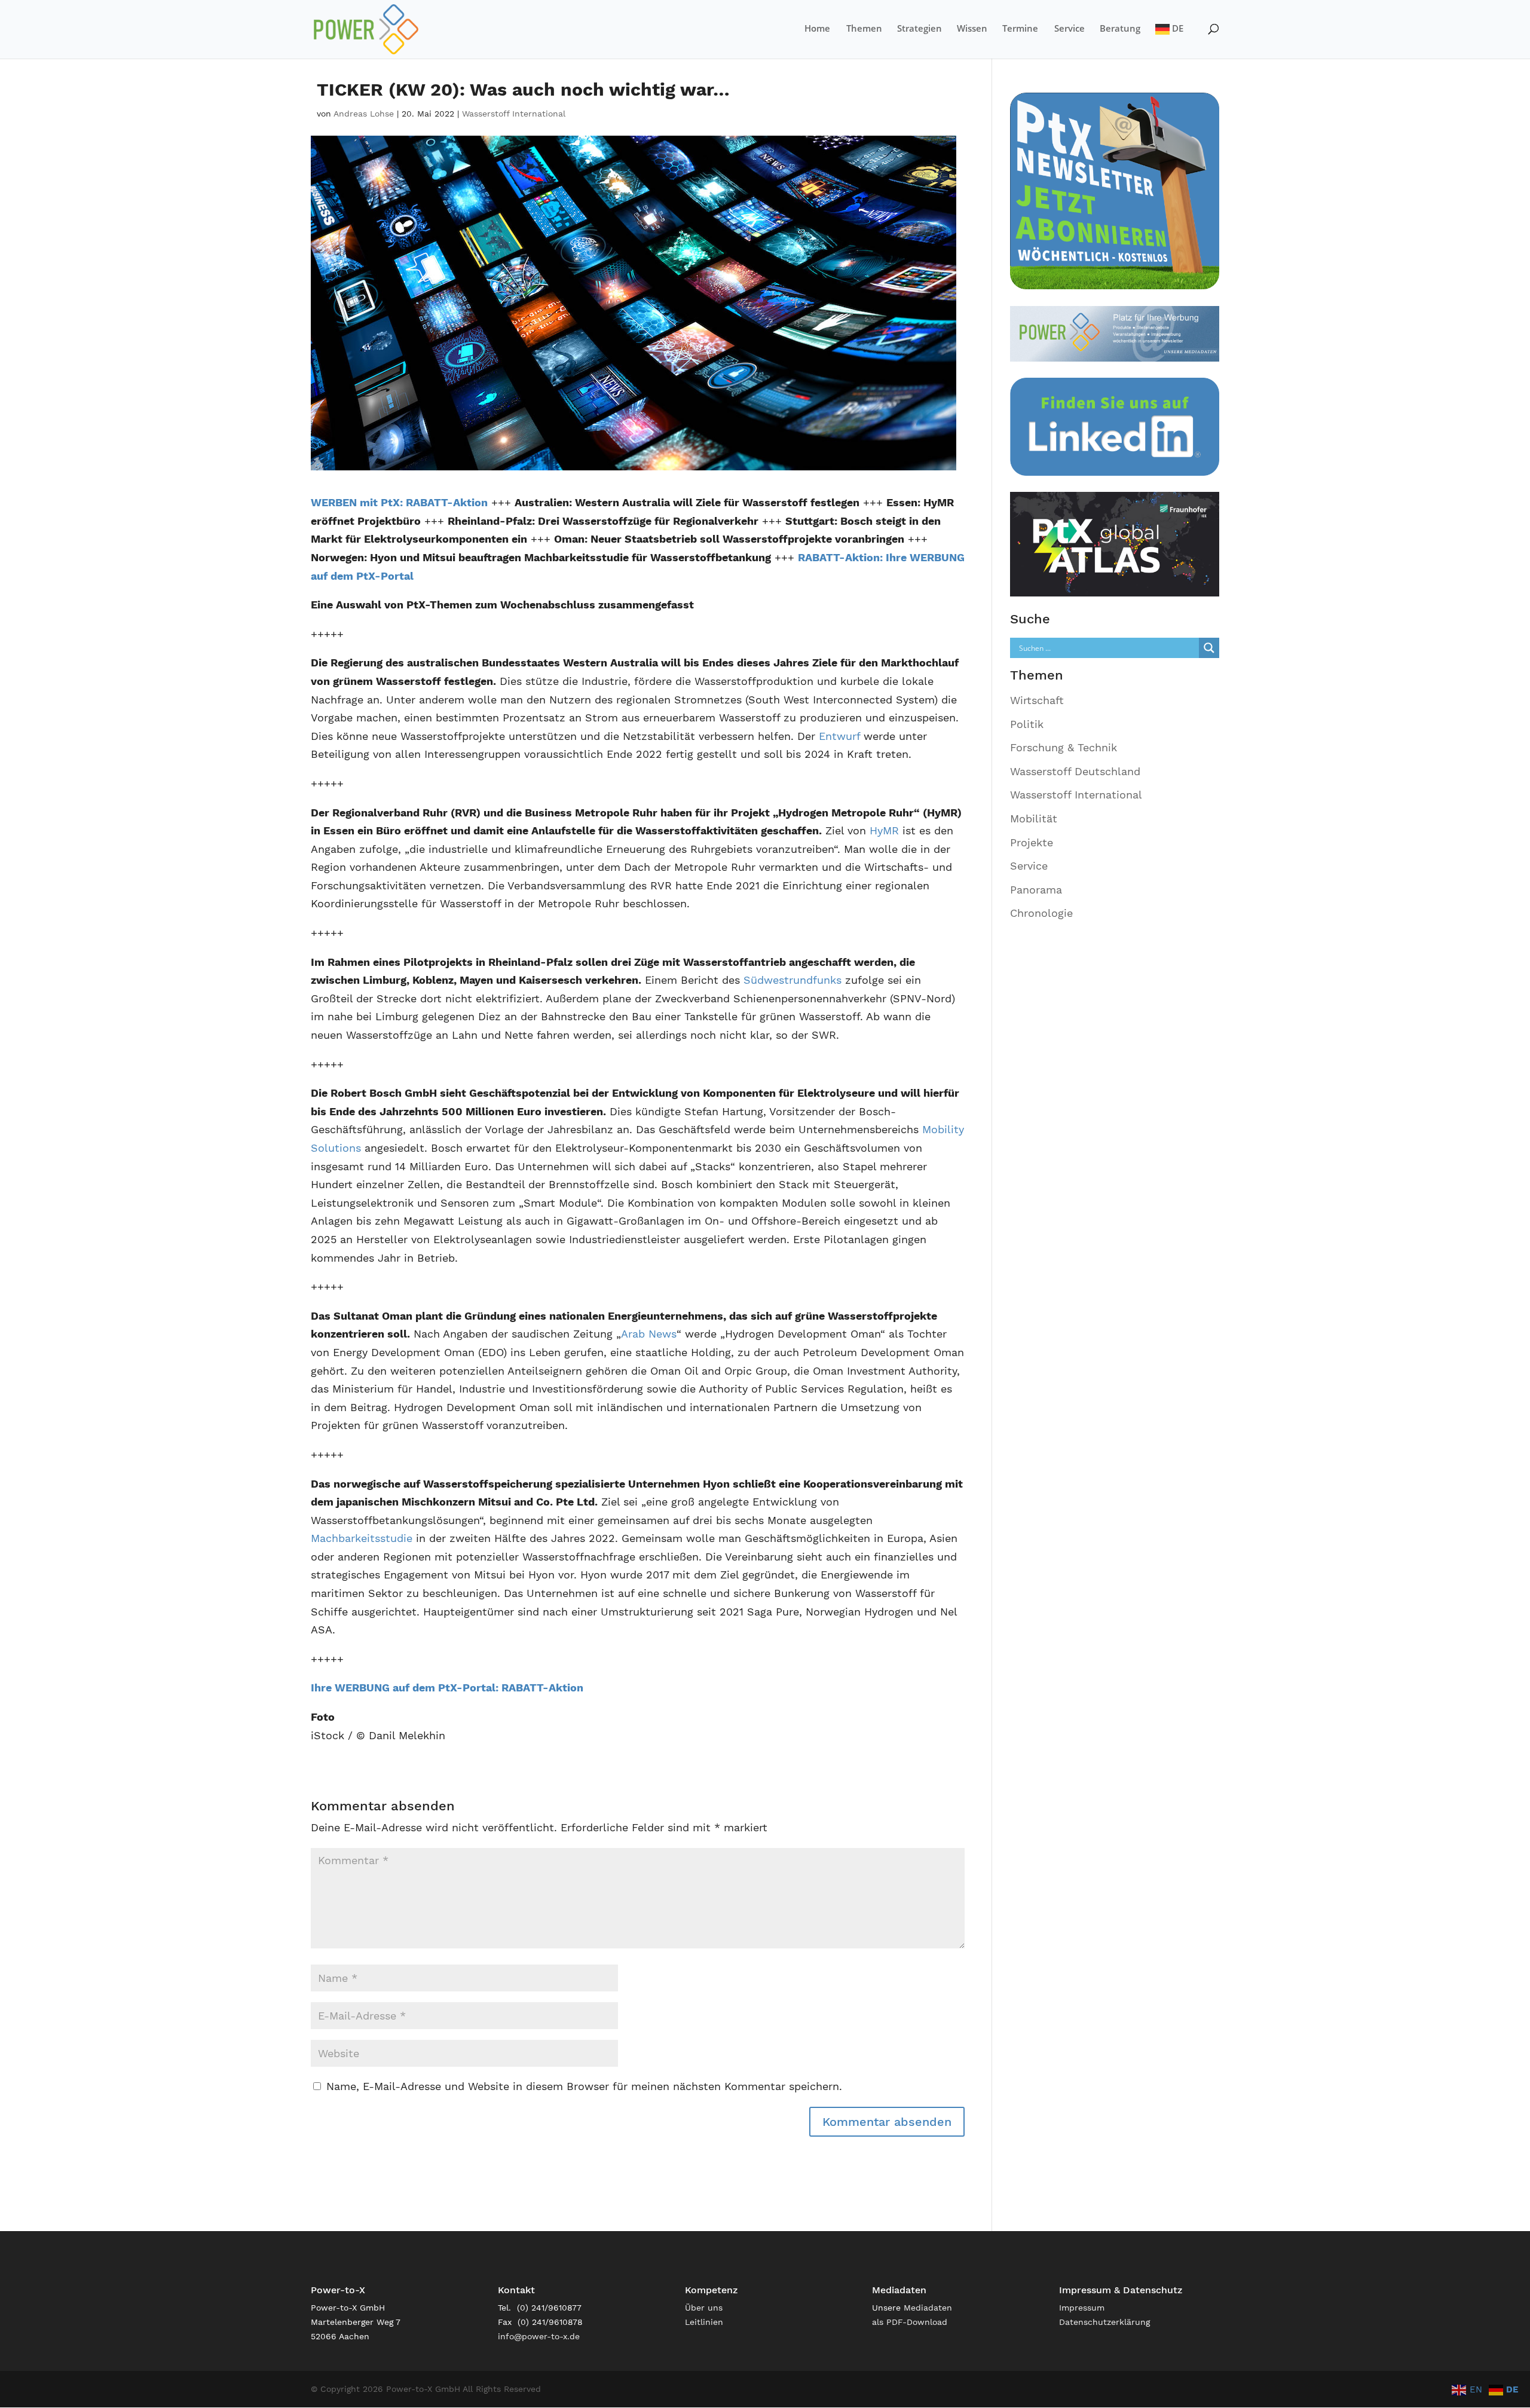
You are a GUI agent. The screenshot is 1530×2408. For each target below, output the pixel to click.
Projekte (1032, 842)
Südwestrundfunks (792, 980)
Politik (1027, 724)
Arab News (649, 1334)
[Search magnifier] (1209, 648)
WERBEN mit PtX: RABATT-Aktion (399, 502)
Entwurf (839, 736)
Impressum (1082, 2308)
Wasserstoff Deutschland (1075, 771)
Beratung (1120, 29)
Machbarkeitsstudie (362, 1538)
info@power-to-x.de (539, 2336)
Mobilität (1034, 819)
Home (817, 29)
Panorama (1036, 890)
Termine (1020, 29)
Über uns (704, 2308)
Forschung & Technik (1064, 747)
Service (1070, 29)
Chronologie (1041, 913)
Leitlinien (704, 2322)
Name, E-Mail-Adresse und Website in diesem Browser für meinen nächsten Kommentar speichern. (584, 2086)
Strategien (919, 29)
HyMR (884, 830)
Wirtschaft (1037, 700)
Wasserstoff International (514, 114)
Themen (864, 29)
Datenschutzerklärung (1104, 2322)
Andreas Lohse (364, 114)
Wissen (972, 29)
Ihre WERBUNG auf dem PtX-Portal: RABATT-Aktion (447, 1688)
